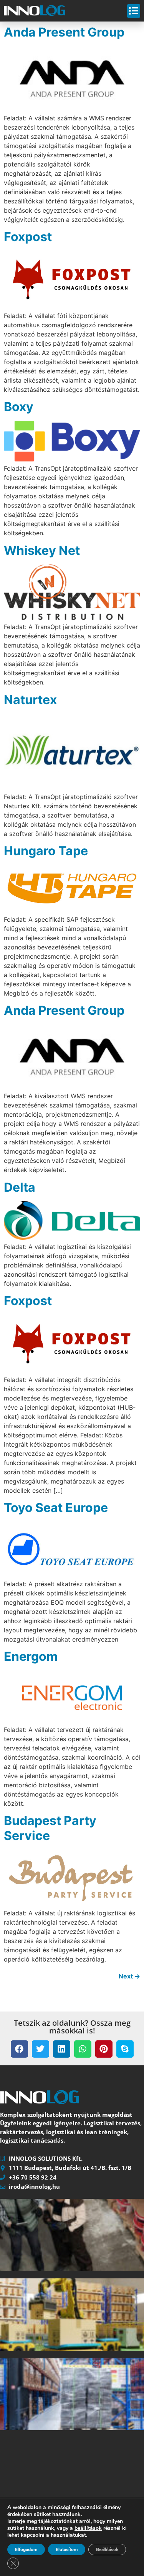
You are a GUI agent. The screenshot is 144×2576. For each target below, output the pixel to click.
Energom (31, 1656)
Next (129, 1976)
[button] (19, 2049)
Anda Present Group (64, 32)
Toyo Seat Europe (56, 1508)
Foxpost (28, 237)
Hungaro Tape (46, 851)
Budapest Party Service (50, 1828)
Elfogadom (26, 2549)
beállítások (88, 2528)
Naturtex (30, 700)
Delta (20, 1187)
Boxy (19, 407)
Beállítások (107, 2549)
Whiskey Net (42, 550)
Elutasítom (67, 2549)
